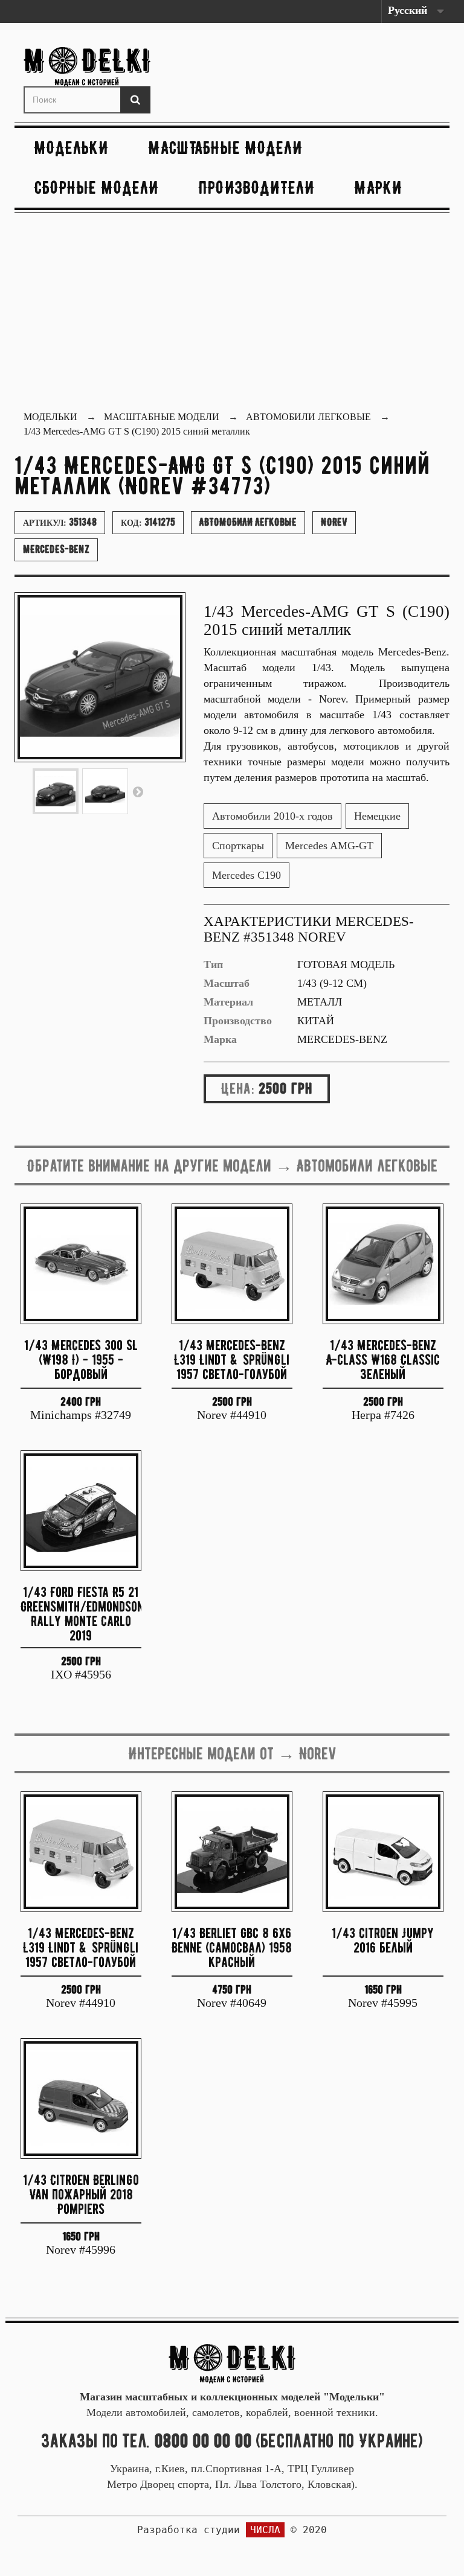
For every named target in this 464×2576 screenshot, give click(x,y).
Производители (257, 187)
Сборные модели (97, 187)
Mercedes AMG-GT (329, 846)
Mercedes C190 (246, 875)
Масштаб (227, 983)
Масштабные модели (226, 148)
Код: (148, 522)
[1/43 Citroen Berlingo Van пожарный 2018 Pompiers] (81, 2099)
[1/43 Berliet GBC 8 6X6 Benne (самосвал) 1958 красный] (232, 1852)
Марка (220, 1039)
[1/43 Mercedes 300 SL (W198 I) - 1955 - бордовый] (81, 1264)
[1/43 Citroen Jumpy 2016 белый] (383, 1852)
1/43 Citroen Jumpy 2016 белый (383, 1940)
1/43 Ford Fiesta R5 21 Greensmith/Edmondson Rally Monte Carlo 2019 (81, 1613)
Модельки (72, 148)
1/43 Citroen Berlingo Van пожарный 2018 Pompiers (81, 2194)
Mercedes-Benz (56, 549)
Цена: (238, 1088)
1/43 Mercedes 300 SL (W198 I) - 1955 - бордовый (81, 1360)
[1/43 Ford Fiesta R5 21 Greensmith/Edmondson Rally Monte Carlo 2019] (81, 1511)
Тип (213, 964)
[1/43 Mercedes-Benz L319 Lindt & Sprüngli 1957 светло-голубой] (232, 1264)
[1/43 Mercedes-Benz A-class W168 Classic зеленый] (383, 1264)
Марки (379, 187)
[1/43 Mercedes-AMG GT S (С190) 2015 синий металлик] (56, 791)
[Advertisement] (232, 313)
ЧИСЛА (265, 2530)
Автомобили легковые (248, 522)
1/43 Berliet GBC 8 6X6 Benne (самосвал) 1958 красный (232, 1947)
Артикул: (60, 522)
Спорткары (238, 846)
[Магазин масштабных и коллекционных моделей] (232, 2363)
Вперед (138, 791)
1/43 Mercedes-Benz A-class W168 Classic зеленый (383, 1360)
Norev (334, 522)
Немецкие (377, 816)
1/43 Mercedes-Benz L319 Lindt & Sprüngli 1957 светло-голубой (232, 1360)
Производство (238, 1021)
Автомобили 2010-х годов (272, 816)
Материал (228, 1002)
